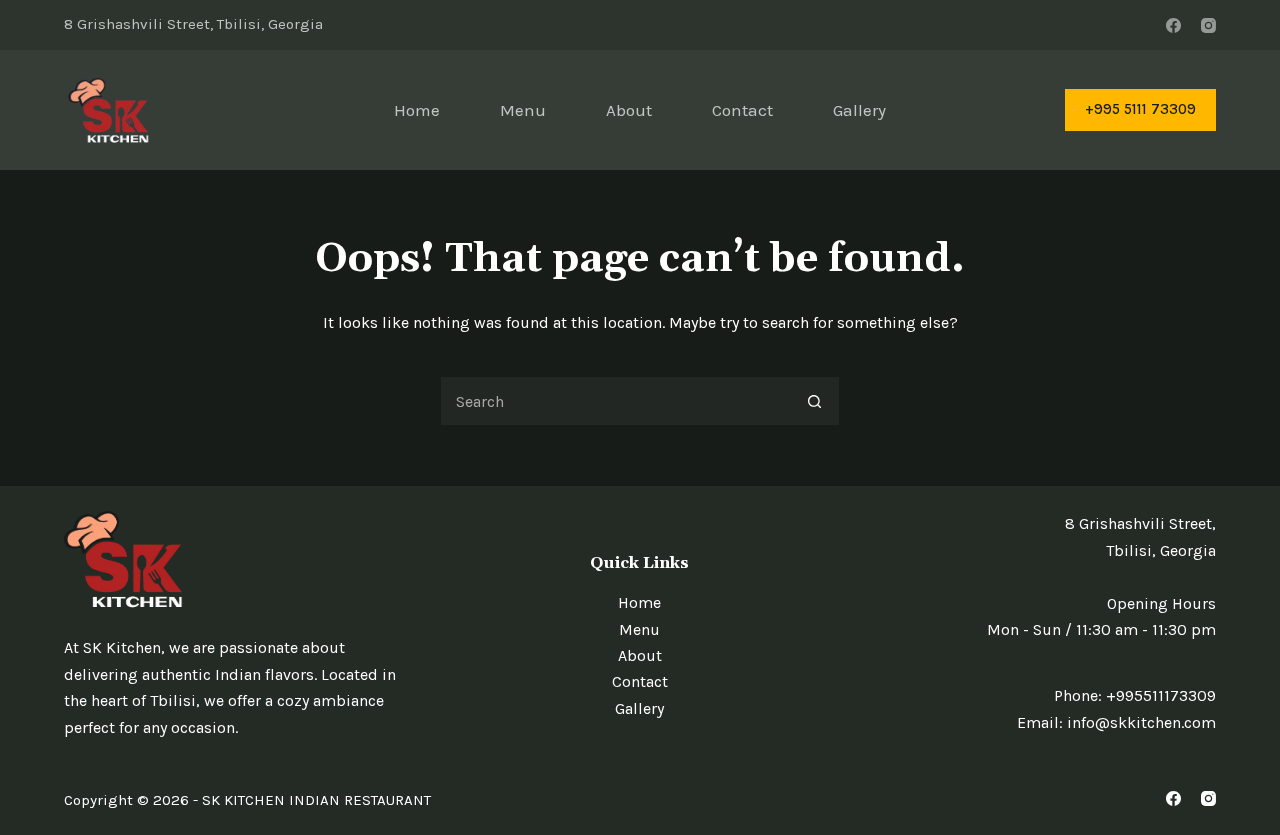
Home (417, 110)
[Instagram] (1208, 25)
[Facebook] (1173, 25)
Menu (523, 110)
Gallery (859, 110)
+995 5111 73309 (1140, 109)
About (629, 110)
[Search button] (815, 401)
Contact (742, 110)
